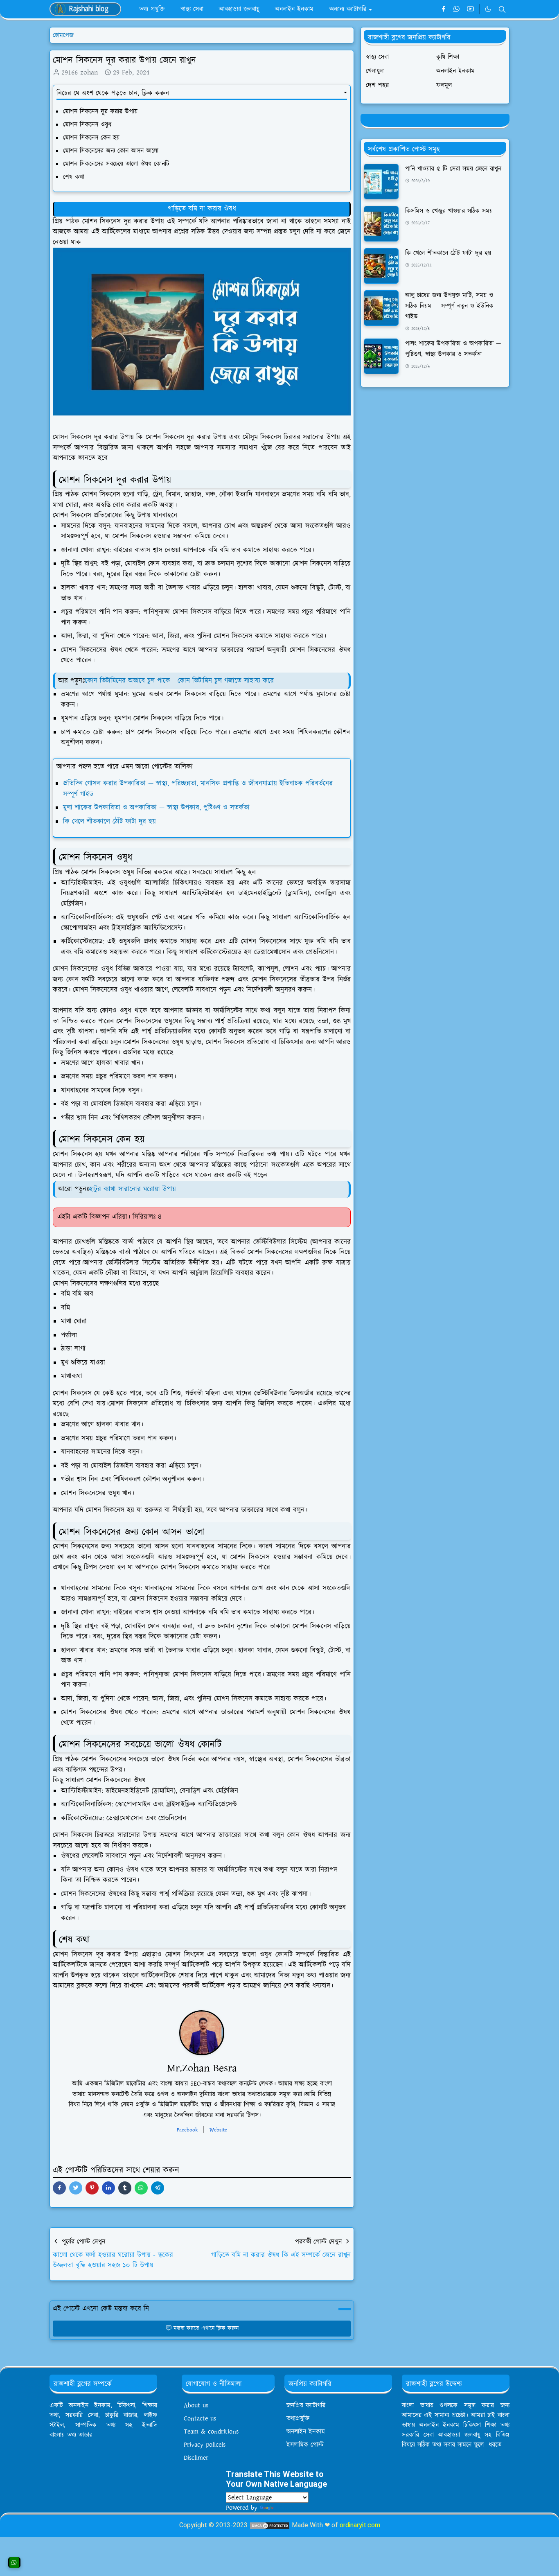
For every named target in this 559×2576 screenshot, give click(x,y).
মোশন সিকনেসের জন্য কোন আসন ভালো (112, 151)
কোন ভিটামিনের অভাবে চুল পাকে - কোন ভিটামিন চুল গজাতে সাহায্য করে (179, 681)
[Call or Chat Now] (14, 2562)
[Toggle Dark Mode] (488, 9)
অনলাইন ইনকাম (306, 2432)
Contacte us (200, 2418)
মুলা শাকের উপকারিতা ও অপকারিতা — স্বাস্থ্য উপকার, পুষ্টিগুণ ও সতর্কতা (156, 808)
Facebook (187, 2130)
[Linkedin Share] (108, 2188)
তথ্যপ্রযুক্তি (298, 2418)
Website (218, 2130)
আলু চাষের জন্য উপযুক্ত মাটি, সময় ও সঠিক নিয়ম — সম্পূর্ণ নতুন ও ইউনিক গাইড (449, 306)
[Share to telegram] (158, 2188)
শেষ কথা (75, 177)
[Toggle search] (502, 9)
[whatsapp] (457, 9)
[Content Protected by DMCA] (270, 2525)
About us (196, 2405)
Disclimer (196, 2458)
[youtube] (470, 9)
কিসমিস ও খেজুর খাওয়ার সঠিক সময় (449, 211)
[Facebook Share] (59, 2188)
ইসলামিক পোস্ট (305, 2445)
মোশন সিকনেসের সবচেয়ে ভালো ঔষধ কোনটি (116, 164)
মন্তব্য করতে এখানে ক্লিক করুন (206, 2328)
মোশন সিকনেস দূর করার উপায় (100, 111)
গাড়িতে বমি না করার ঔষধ (202, 209)
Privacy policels (205, 2445)
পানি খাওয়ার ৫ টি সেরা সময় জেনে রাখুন (453, 169)
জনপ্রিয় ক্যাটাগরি (306, 2405)
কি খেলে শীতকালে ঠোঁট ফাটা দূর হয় (109, 822)
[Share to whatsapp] (141, 2188)
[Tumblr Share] (125, 2188)
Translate (287, 2508)
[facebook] (443, 9)
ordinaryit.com (360, 2525)
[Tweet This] (76, 2188)
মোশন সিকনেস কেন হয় (91, 138)
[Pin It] (92, 2188)
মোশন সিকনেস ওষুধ (88, 124)
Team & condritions (211, 2432)
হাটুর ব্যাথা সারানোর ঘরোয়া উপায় (134, 1189)
